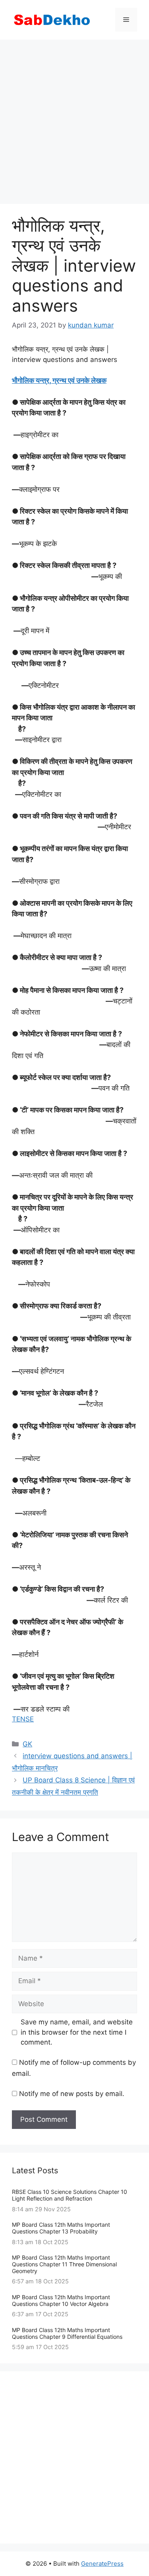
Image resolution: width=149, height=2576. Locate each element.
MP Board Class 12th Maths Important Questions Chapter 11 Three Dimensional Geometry (64, 2264)
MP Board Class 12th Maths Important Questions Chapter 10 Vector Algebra (61, 2300)
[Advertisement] (74, 118)
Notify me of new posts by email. (72, 2094)
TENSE (23, 1719)
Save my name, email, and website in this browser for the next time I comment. (77, 2032)
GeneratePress (102, 2564)
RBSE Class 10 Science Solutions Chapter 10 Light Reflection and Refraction (70, 2195)
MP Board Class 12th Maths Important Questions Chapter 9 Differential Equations (67, 2333)
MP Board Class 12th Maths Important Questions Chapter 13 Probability (61, 2228)
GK (27, 1744)
